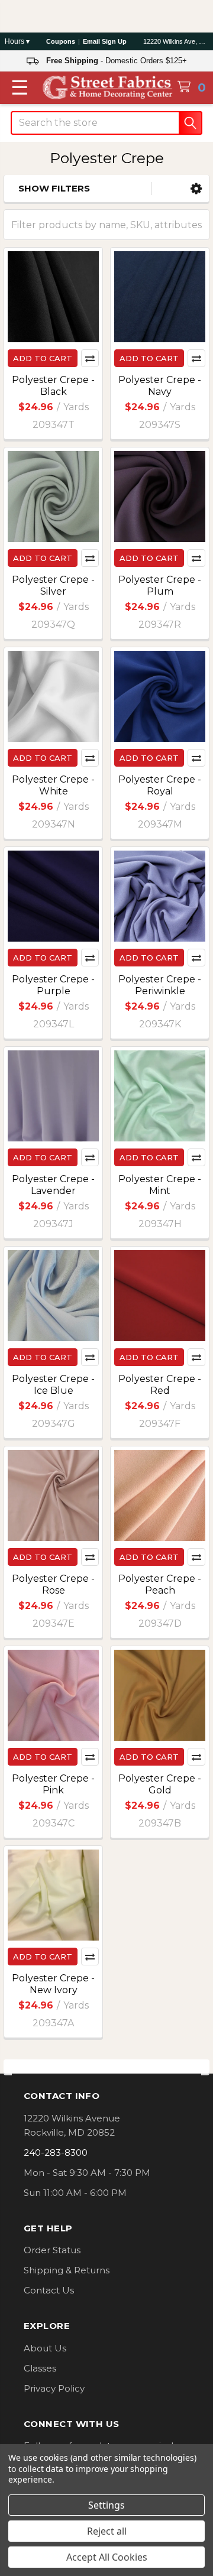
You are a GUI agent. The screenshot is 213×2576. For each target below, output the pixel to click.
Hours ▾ (17, 41)
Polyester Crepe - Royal (160, 785)
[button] (196, 189)
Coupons (61, 41)
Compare (90, 358)
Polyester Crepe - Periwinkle (160, 985)
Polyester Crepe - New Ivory (53, 1984)
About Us (45, 2348)
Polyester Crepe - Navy (160, 386)
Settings (106, 2505)
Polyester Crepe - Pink (53, 1784)
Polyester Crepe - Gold (160, 1784)
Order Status (52, 2250)
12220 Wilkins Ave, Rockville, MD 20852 (176, 41)
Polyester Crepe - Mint (160, 1185)
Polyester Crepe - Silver (53, 585)
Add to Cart (43, 358)
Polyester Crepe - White (53, 785)
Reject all (107, 2531)
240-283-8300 (56, 2152)
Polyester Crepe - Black (53, 386)
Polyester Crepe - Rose (53, 1584)
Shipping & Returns (67, 2270)
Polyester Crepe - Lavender (53, 1185)
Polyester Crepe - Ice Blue (53, 1385)
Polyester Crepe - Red (160, 1385)
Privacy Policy (54, 2388)
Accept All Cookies (107, 2557)
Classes (40, 2368)
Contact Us (49, 2290)
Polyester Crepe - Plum (160, 585)
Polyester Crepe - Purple (53, 985)
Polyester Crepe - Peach (160, 1584)
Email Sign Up (105, 41)
